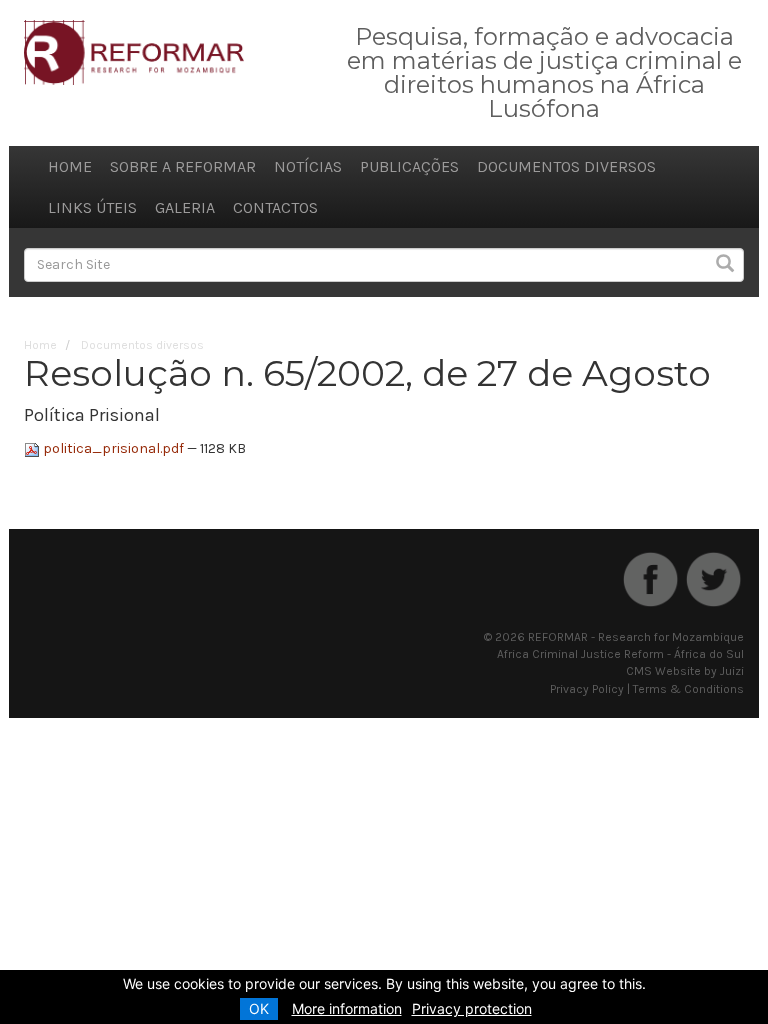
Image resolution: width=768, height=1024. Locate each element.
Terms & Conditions (688, 689)
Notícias (308, 166)
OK (259, 1008)
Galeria (185, 207)
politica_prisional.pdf (113, 448)
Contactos (275, 207)
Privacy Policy (587, 689)
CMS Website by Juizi (685, 671)
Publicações (409, 166)
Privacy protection (472, 1008)
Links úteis (92, 207)
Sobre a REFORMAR (183, 166)
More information (347, 1008)
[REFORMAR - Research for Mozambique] (134, 51)
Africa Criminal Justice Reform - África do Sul (620, 654)
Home (70, 166)
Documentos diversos (566, 166)
